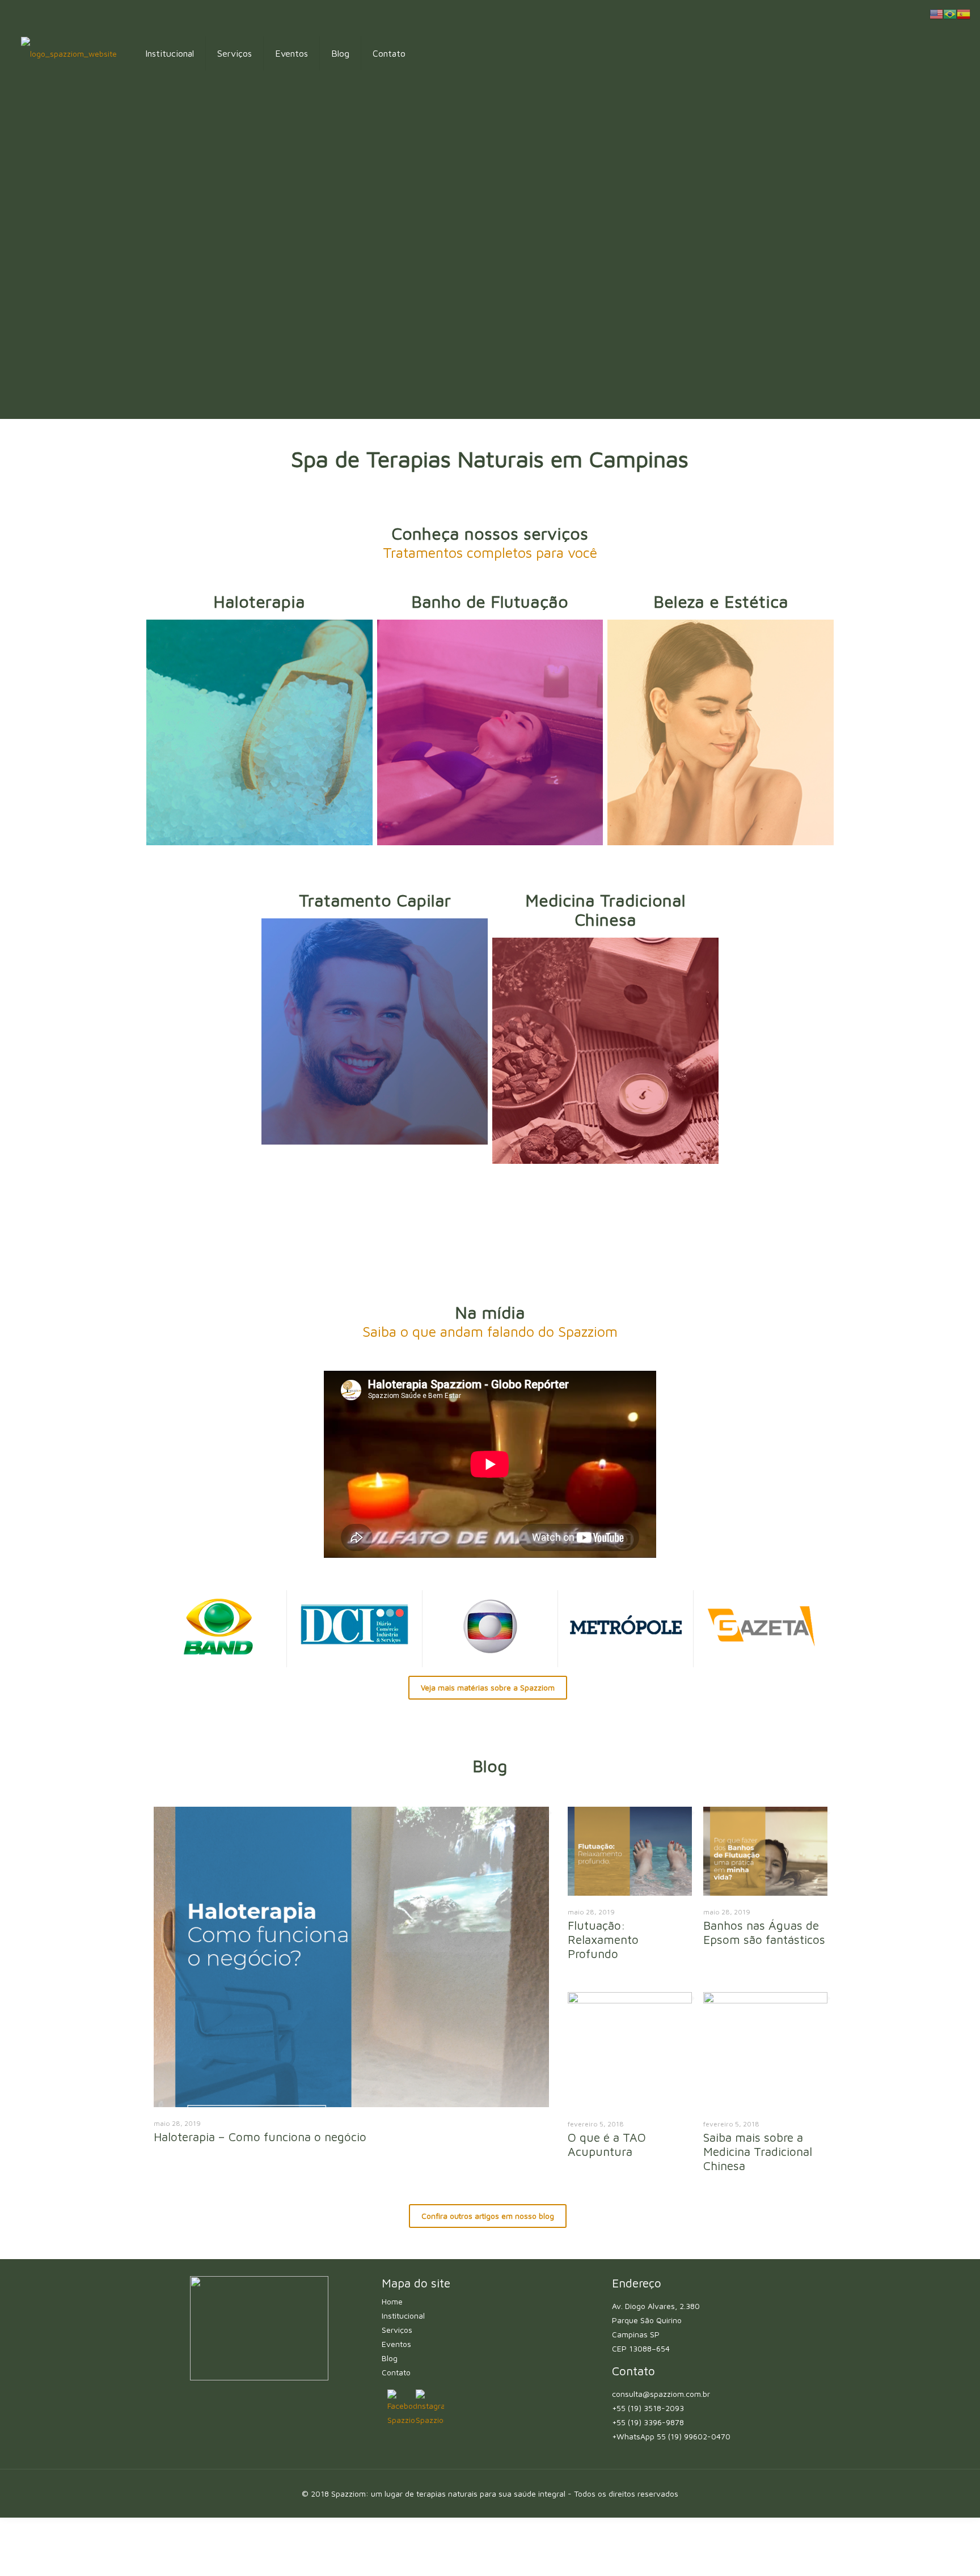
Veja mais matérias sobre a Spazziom (488, 1688)
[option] (351, 1980)
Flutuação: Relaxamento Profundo (603, 1939)
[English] (936, 13)
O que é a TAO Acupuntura (607, 2144)
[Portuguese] (950, 13)
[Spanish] (964, 13)
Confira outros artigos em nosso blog (488, 2216)
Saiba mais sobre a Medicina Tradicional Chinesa (758, 2151)
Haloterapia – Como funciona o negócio (260, 2137)
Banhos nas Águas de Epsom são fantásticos (764, 1932)
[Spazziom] (69, 53)
